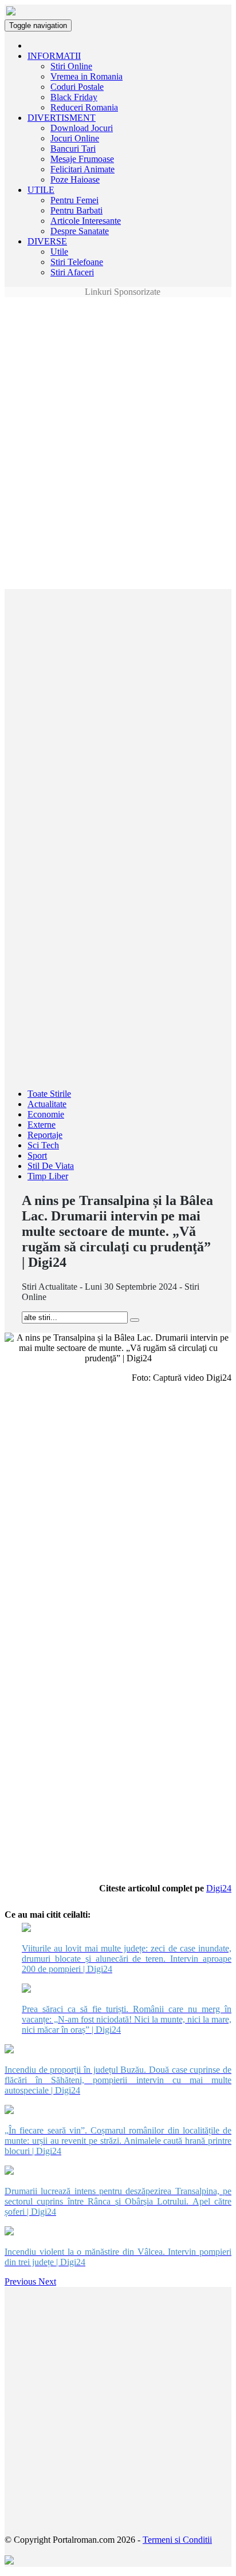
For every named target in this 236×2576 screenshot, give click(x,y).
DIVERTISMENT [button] (62, 118)
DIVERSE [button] (47, 241)
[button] (21, 2281)
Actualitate (47, 1104)
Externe (42, 1125)
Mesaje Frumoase (82, 159)
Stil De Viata (51, 1166)
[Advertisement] (118, 323)
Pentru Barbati (76, 210)
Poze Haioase (75, 179)
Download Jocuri (82, 128)
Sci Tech (43, 1145)
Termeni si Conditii (177, 2540)
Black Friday (74, 97)
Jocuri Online (75, 138)
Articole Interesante (86, 221)
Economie (46, 1114)
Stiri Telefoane (77, 262)
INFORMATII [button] (54, 56)
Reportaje (45, 1135)
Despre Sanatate (80, 231)
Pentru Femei (74, 200)
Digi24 (219, 1888)
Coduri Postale (77, 87)
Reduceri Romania (84, 107)
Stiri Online (71, 66)
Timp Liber (48, 1176)
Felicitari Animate (82, 169)
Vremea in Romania (86, 76)
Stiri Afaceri (72, 272)
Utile (59, 252)
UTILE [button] (41, 190)
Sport (37, 1155)
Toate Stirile (49, 1094)
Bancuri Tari (73, 149)
